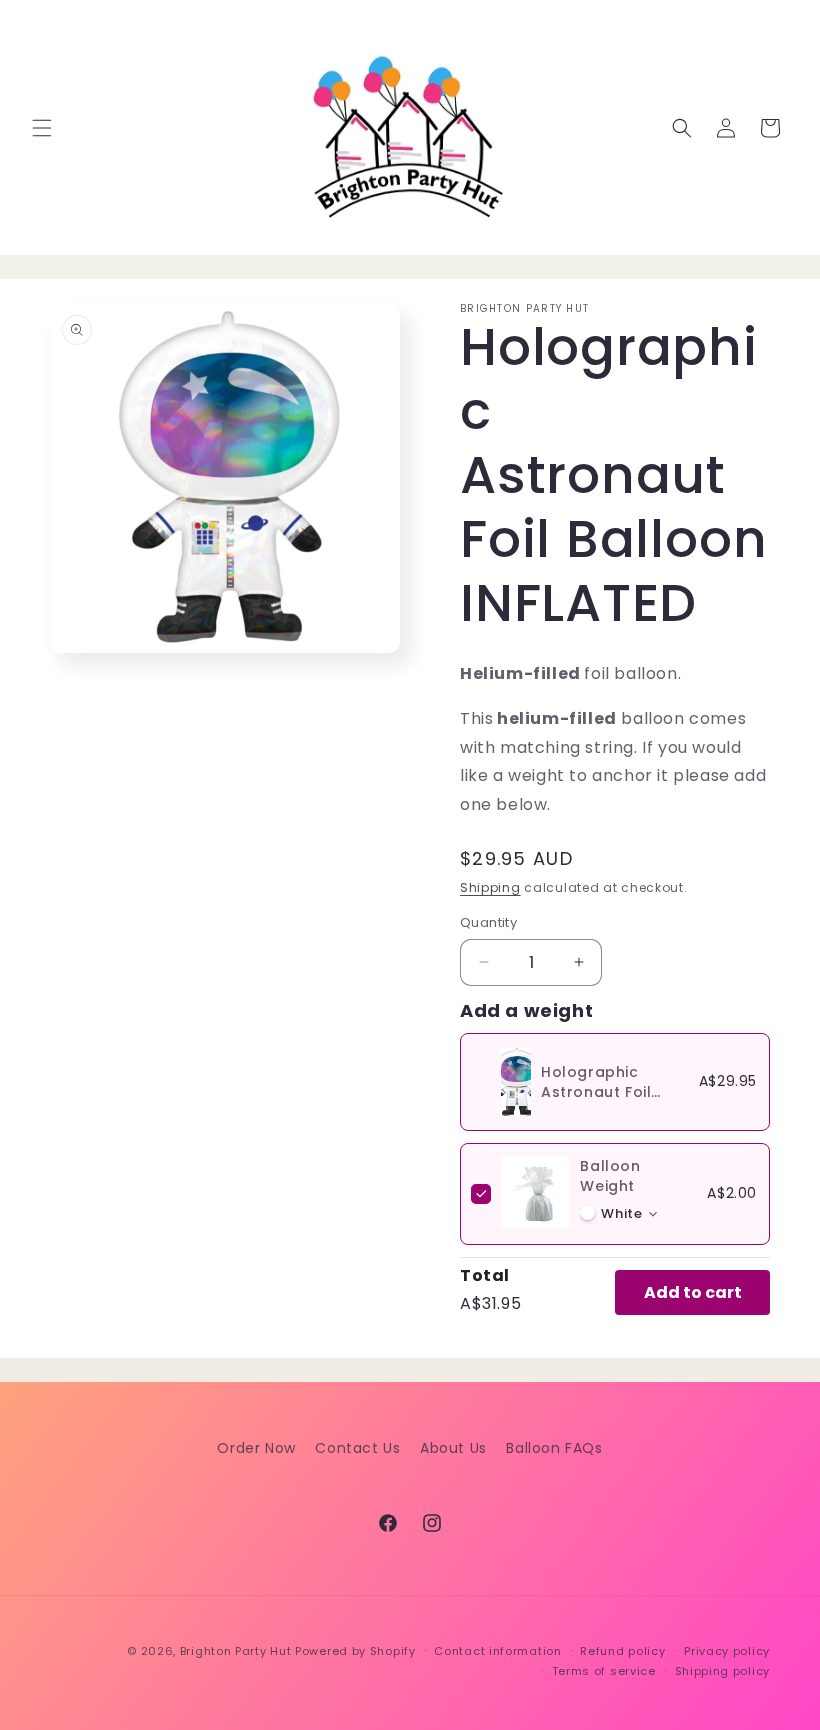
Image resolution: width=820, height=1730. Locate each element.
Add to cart (693, 1292)
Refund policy (622, 1651)
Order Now (256, 1448)
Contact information (497, 1651)
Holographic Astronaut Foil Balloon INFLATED (607, 1092)
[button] (42, 128)
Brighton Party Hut (236, 1651)
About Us (453, 1448)
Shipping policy (723, 1671)
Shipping (490, 887)
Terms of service (604, 1671)
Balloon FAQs (554, 1448)
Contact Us (357, 1448)
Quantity (488, 922)
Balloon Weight (610, 1176)
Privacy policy (727, 1651)
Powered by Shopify (355, 1651)
